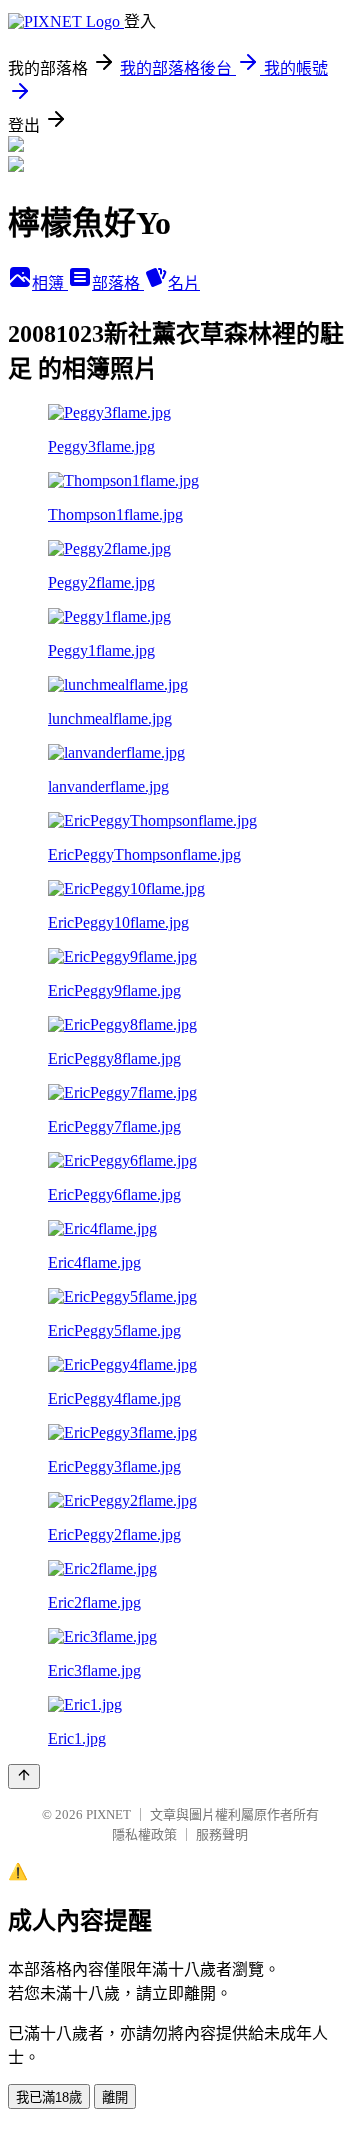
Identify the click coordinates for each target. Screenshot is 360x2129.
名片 (184, 283)
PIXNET (108, 1814)
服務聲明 (222, 1834)
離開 (115, 2097)
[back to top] (24, 1776)
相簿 (50, 283)
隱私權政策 (144, 1834)
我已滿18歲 (49, 2097)
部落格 (118, 283)
